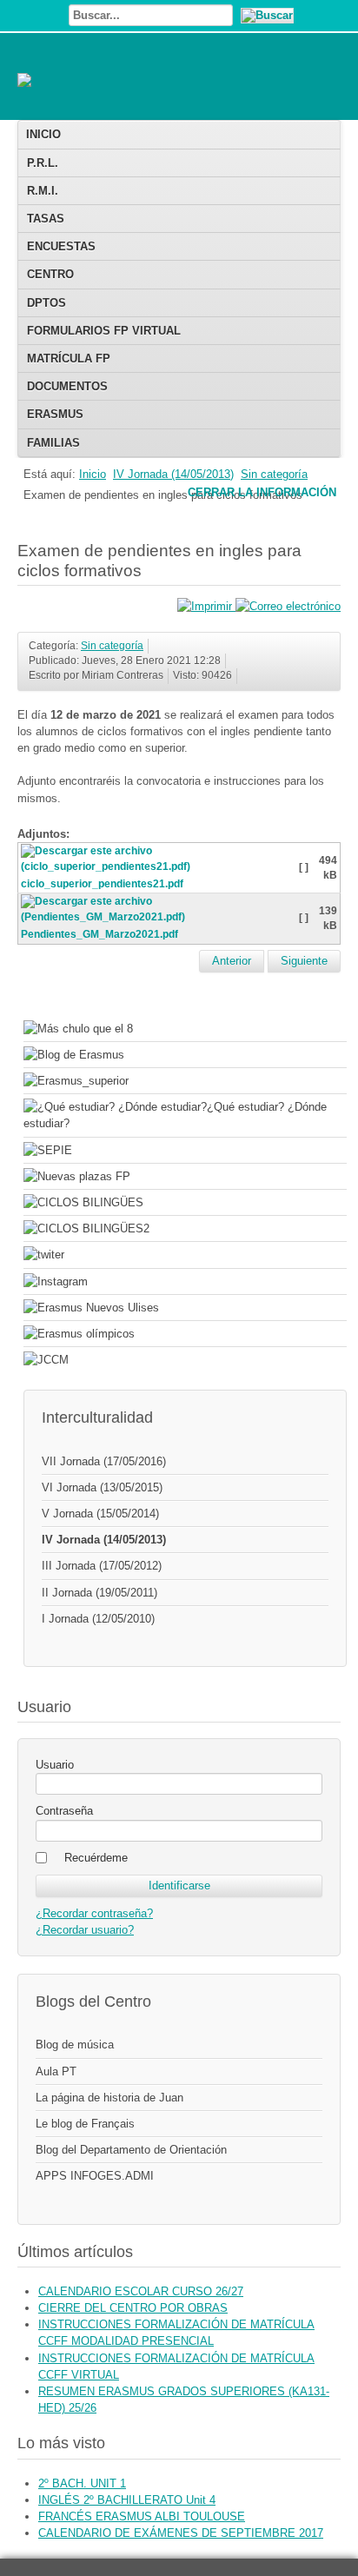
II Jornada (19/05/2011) (99, 1593)
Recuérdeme (96, 1858)
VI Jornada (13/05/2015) (102, 1487)
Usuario (55, 1765)
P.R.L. (43, 163)
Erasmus (55, 414)
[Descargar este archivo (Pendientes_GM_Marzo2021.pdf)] (159, 920)
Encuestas (61, 246)
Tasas (46, 219)
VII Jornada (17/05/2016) (104, 1461)
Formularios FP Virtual (104, 331)
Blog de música (75, 2045)
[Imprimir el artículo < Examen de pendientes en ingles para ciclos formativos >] (206, 606)
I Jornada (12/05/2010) (98, 1619)
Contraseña (64, 1811)
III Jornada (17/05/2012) (102, 1566)
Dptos (46, 303)
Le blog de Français (85, 2124)
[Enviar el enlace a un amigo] (288, 606)
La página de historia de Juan (109, 2098)
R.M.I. (43, 191)
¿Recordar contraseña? (94, 1913)
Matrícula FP (69, 359)
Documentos (67, 386)
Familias (53, 443)
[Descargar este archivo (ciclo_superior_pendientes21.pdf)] (159, 869)
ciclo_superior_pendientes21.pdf (102, 884)
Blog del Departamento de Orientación (131, 2150)
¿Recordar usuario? (85, 1930)
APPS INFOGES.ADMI (95, 2176)
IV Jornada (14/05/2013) (173, 474)
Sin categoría (274, 474)
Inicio (43, 134)
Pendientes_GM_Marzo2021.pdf (99, 934)
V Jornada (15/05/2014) (100, 1514)
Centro (50, 274)
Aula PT (56, 2071)
